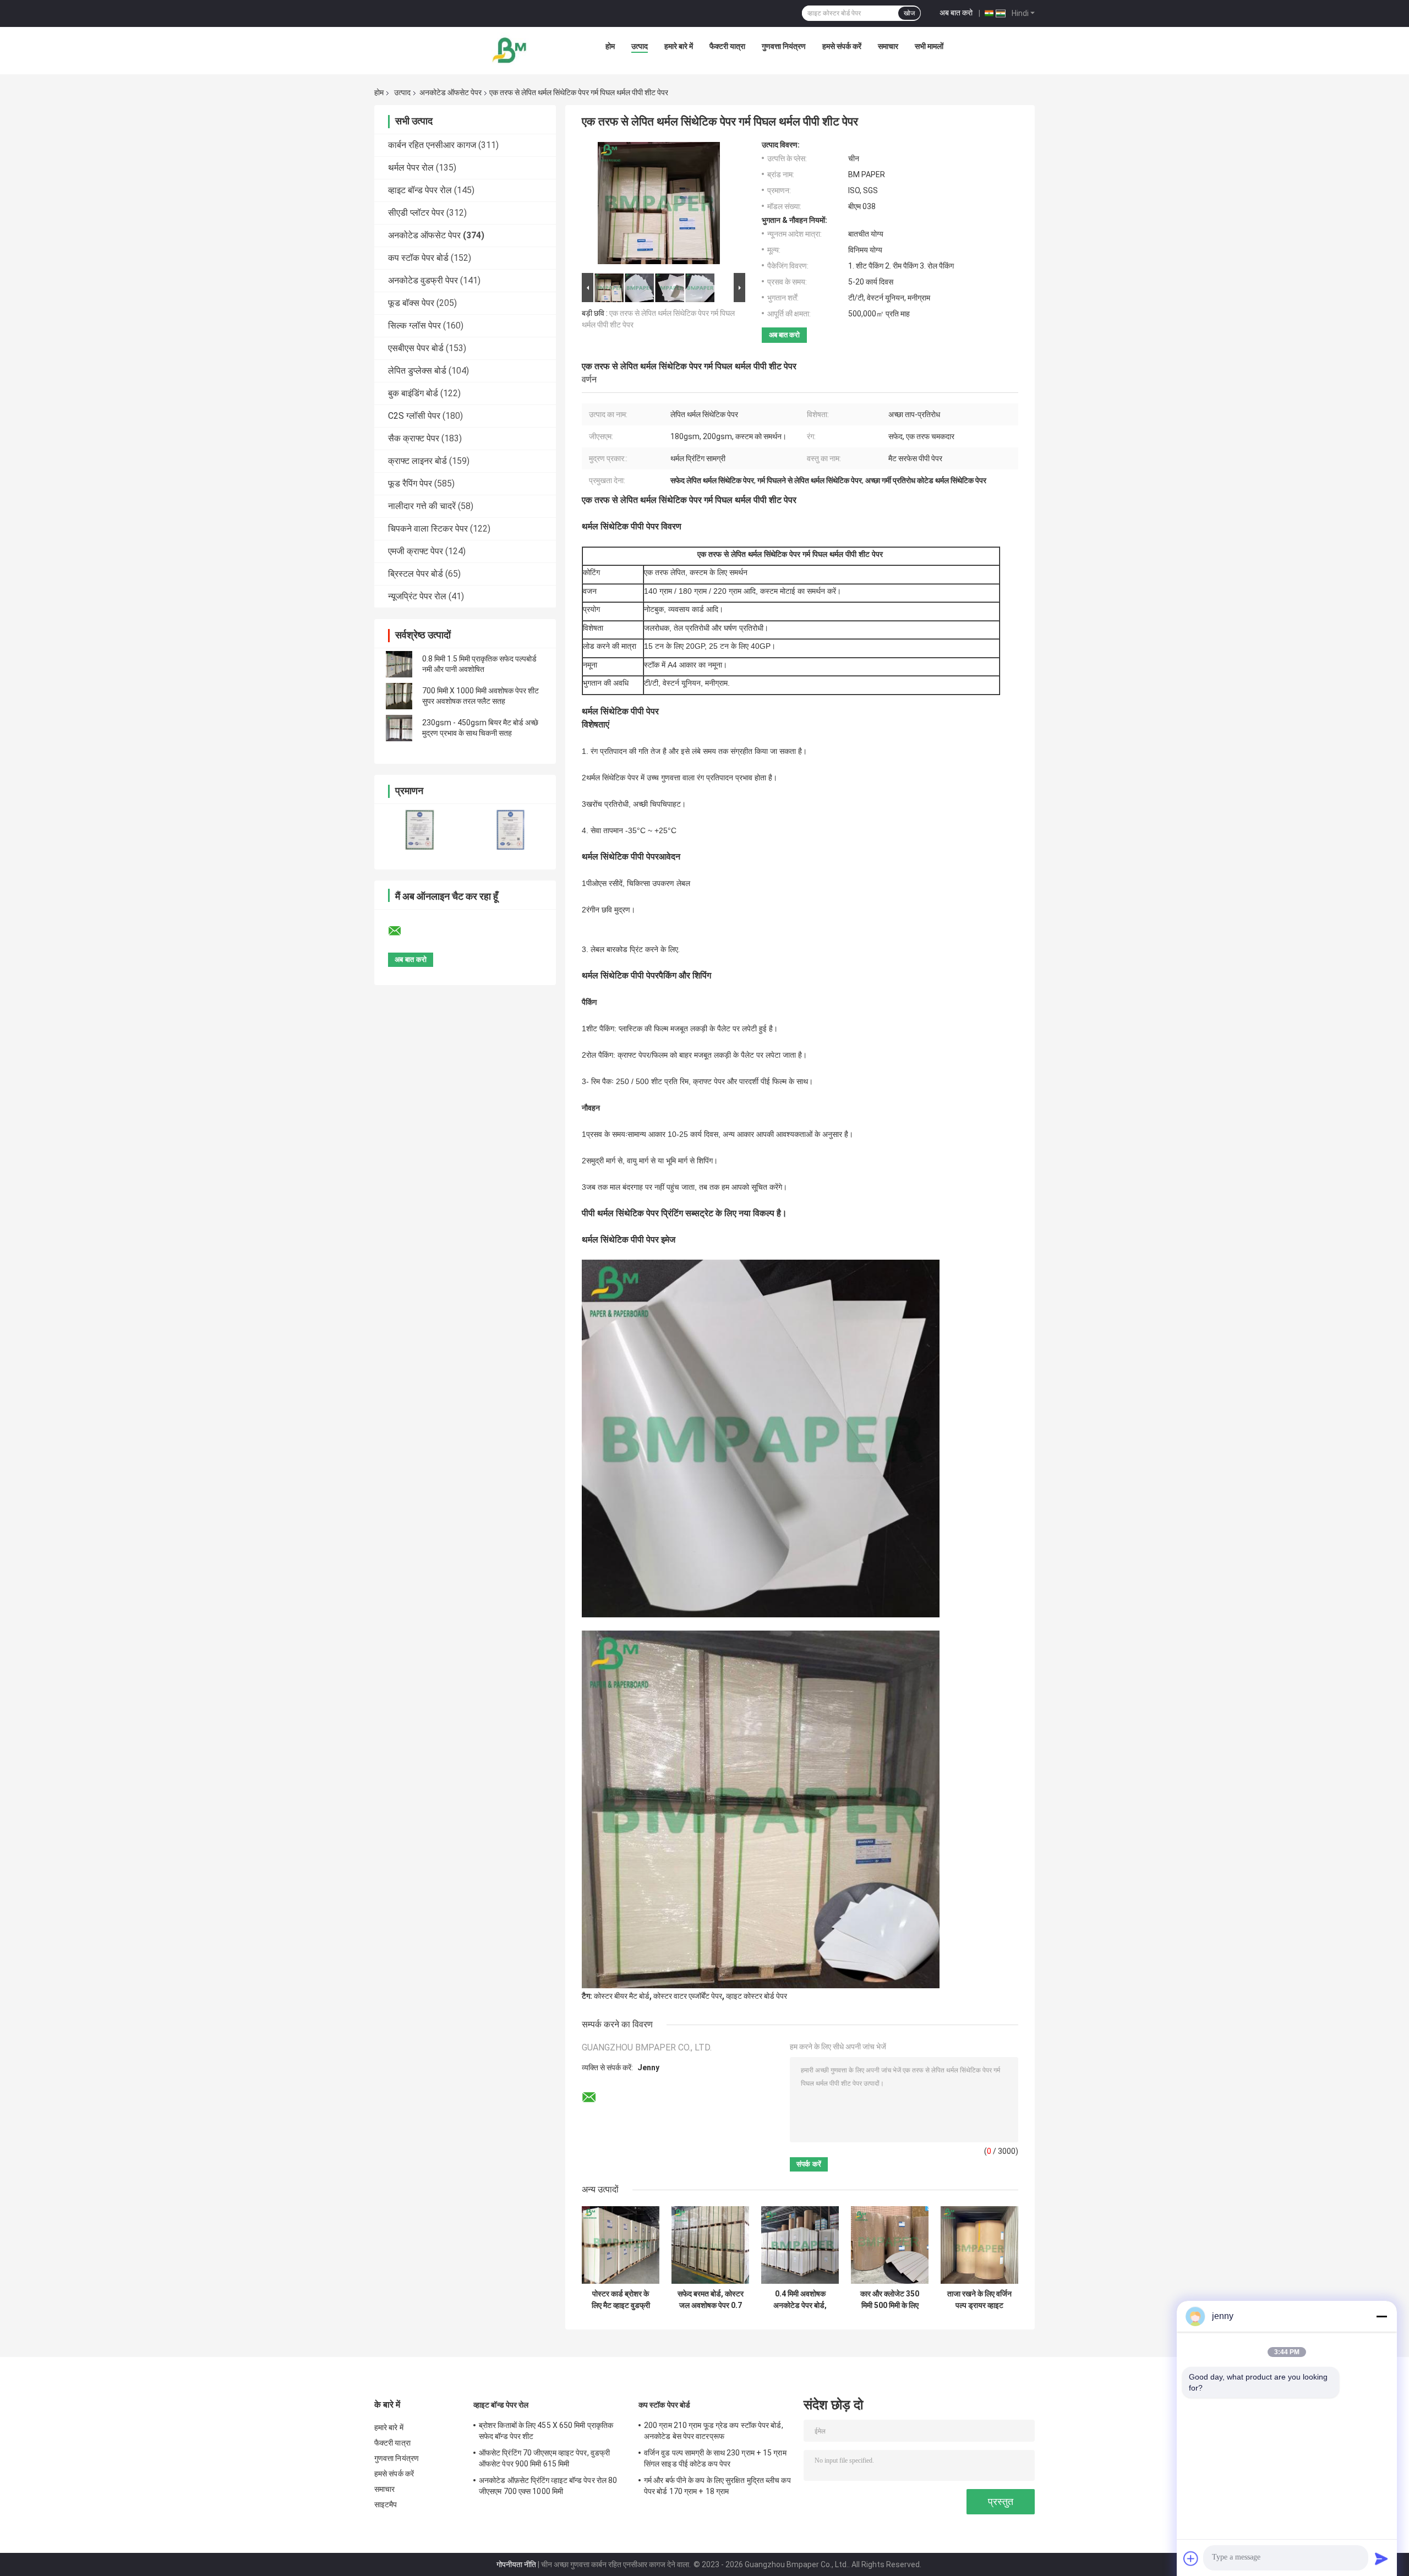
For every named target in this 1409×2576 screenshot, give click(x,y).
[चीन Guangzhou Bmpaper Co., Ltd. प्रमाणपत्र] (420, 830)
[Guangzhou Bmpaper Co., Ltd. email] (402, 931)
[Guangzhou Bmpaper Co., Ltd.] (510, 49)
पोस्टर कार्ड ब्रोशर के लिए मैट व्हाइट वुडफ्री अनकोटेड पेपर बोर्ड (621, 2300)
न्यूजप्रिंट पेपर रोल (417, 596)
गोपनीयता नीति (516, 2564)
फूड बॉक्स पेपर (411, 303)
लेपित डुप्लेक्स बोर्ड (417, 371)
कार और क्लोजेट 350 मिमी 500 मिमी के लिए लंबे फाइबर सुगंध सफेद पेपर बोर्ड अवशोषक (890, 2300)
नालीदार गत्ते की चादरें (422, 506)
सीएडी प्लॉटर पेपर (416, 213)
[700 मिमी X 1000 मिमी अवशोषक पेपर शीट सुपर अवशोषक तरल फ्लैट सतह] (399, 696)
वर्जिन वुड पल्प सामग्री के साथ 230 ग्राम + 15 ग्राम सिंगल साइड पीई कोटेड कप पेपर (715, 2458)
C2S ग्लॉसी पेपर (414, 416)
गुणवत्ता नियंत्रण (784, 46)
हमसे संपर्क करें (842, 46)
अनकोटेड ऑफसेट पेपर (450, 92)
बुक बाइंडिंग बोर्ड (413, 393)
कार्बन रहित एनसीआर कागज (432, 145)
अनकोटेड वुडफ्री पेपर (423, 280)
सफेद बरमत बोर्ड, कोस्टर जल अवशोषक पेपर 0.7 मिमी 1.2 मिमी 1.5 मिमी (711, 2300)
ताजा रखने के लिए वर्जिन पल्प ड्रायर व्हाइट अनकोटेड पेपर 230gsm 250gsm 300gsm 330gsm (979, 2300)
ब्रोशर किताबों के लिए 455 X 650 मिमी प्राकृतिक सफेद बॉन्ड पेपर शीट (546, 2431)
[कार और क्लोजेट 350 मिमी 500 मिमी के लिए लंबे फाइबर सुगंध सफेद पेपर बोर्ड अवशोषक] (890, 2245)
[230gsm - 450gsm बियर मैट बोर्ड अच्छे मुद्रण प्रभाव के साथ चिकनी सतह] (399, 728)
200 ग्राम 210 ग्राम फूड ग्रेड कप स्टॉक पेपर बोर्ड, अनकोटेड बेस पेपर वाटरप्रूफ (714, 2431)
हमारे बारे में (679, 46)
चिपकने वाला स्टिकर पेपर (428, 529)
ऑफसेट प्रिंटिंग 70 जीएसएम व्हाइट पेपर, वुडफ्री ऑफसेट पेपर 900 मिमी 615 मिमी (544, 2458)
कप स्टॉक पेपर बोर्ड (418, 258)
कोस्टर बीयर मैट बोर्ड (622, 1996)
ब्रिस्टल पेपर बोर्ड (416, 574)
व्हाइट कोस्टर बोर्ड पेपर (757, 1996)
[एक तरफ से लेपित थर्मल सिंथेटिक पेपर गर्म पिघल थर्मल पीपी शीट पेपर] (659, 205)
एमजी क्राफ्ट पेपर (416, 551)
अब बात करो (956, 13)
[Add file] (1191, 2558)
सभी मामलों (929, 46)
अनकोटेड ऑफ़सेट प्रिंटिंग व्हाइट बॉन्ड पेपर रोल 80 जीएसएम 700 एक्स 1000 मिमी (548, 2486)
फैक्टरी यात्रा (727, 46)
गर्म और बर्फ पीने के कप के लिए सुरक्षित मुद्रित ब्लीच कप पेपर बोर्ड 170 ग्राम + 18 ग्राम (717, 2486)
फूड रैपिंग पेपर (410, 483)
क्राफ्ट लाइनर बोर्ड (417, 461)
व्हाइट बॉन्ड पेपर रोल (420, 190)
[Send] (1381, 2558)
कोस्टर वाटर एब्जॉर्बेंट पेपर (688, 1996)
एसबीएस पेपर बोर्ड (416, 348)
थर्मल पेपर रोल (411, 168)
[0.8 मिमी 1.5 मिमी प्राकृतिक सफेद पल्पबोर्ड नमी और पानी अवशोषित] (399, 664)
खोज (909, 13)
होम (610, 46)
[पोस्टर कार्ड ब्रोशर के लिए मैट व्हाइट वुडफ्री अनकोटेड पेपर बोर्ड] (621, 2245)
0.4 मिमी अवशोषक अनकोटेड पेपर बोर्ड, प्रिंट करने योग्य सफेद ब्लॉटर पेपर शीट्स (800, 2300)
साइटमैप (386, 2504)
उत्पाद (640, 46)
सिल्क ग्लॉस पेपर (414, 326)
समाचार (888, 46)
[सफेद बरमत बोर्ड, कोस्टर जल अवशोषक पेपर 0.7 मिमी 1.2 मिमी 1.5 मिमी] (710, 2245)
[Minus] (1381, 2316)
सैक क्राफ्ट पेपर (414, 438)
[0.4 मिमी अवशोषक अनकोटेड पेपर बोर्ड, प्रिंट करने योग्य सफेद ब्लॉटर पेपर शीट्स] (800, 2245)
